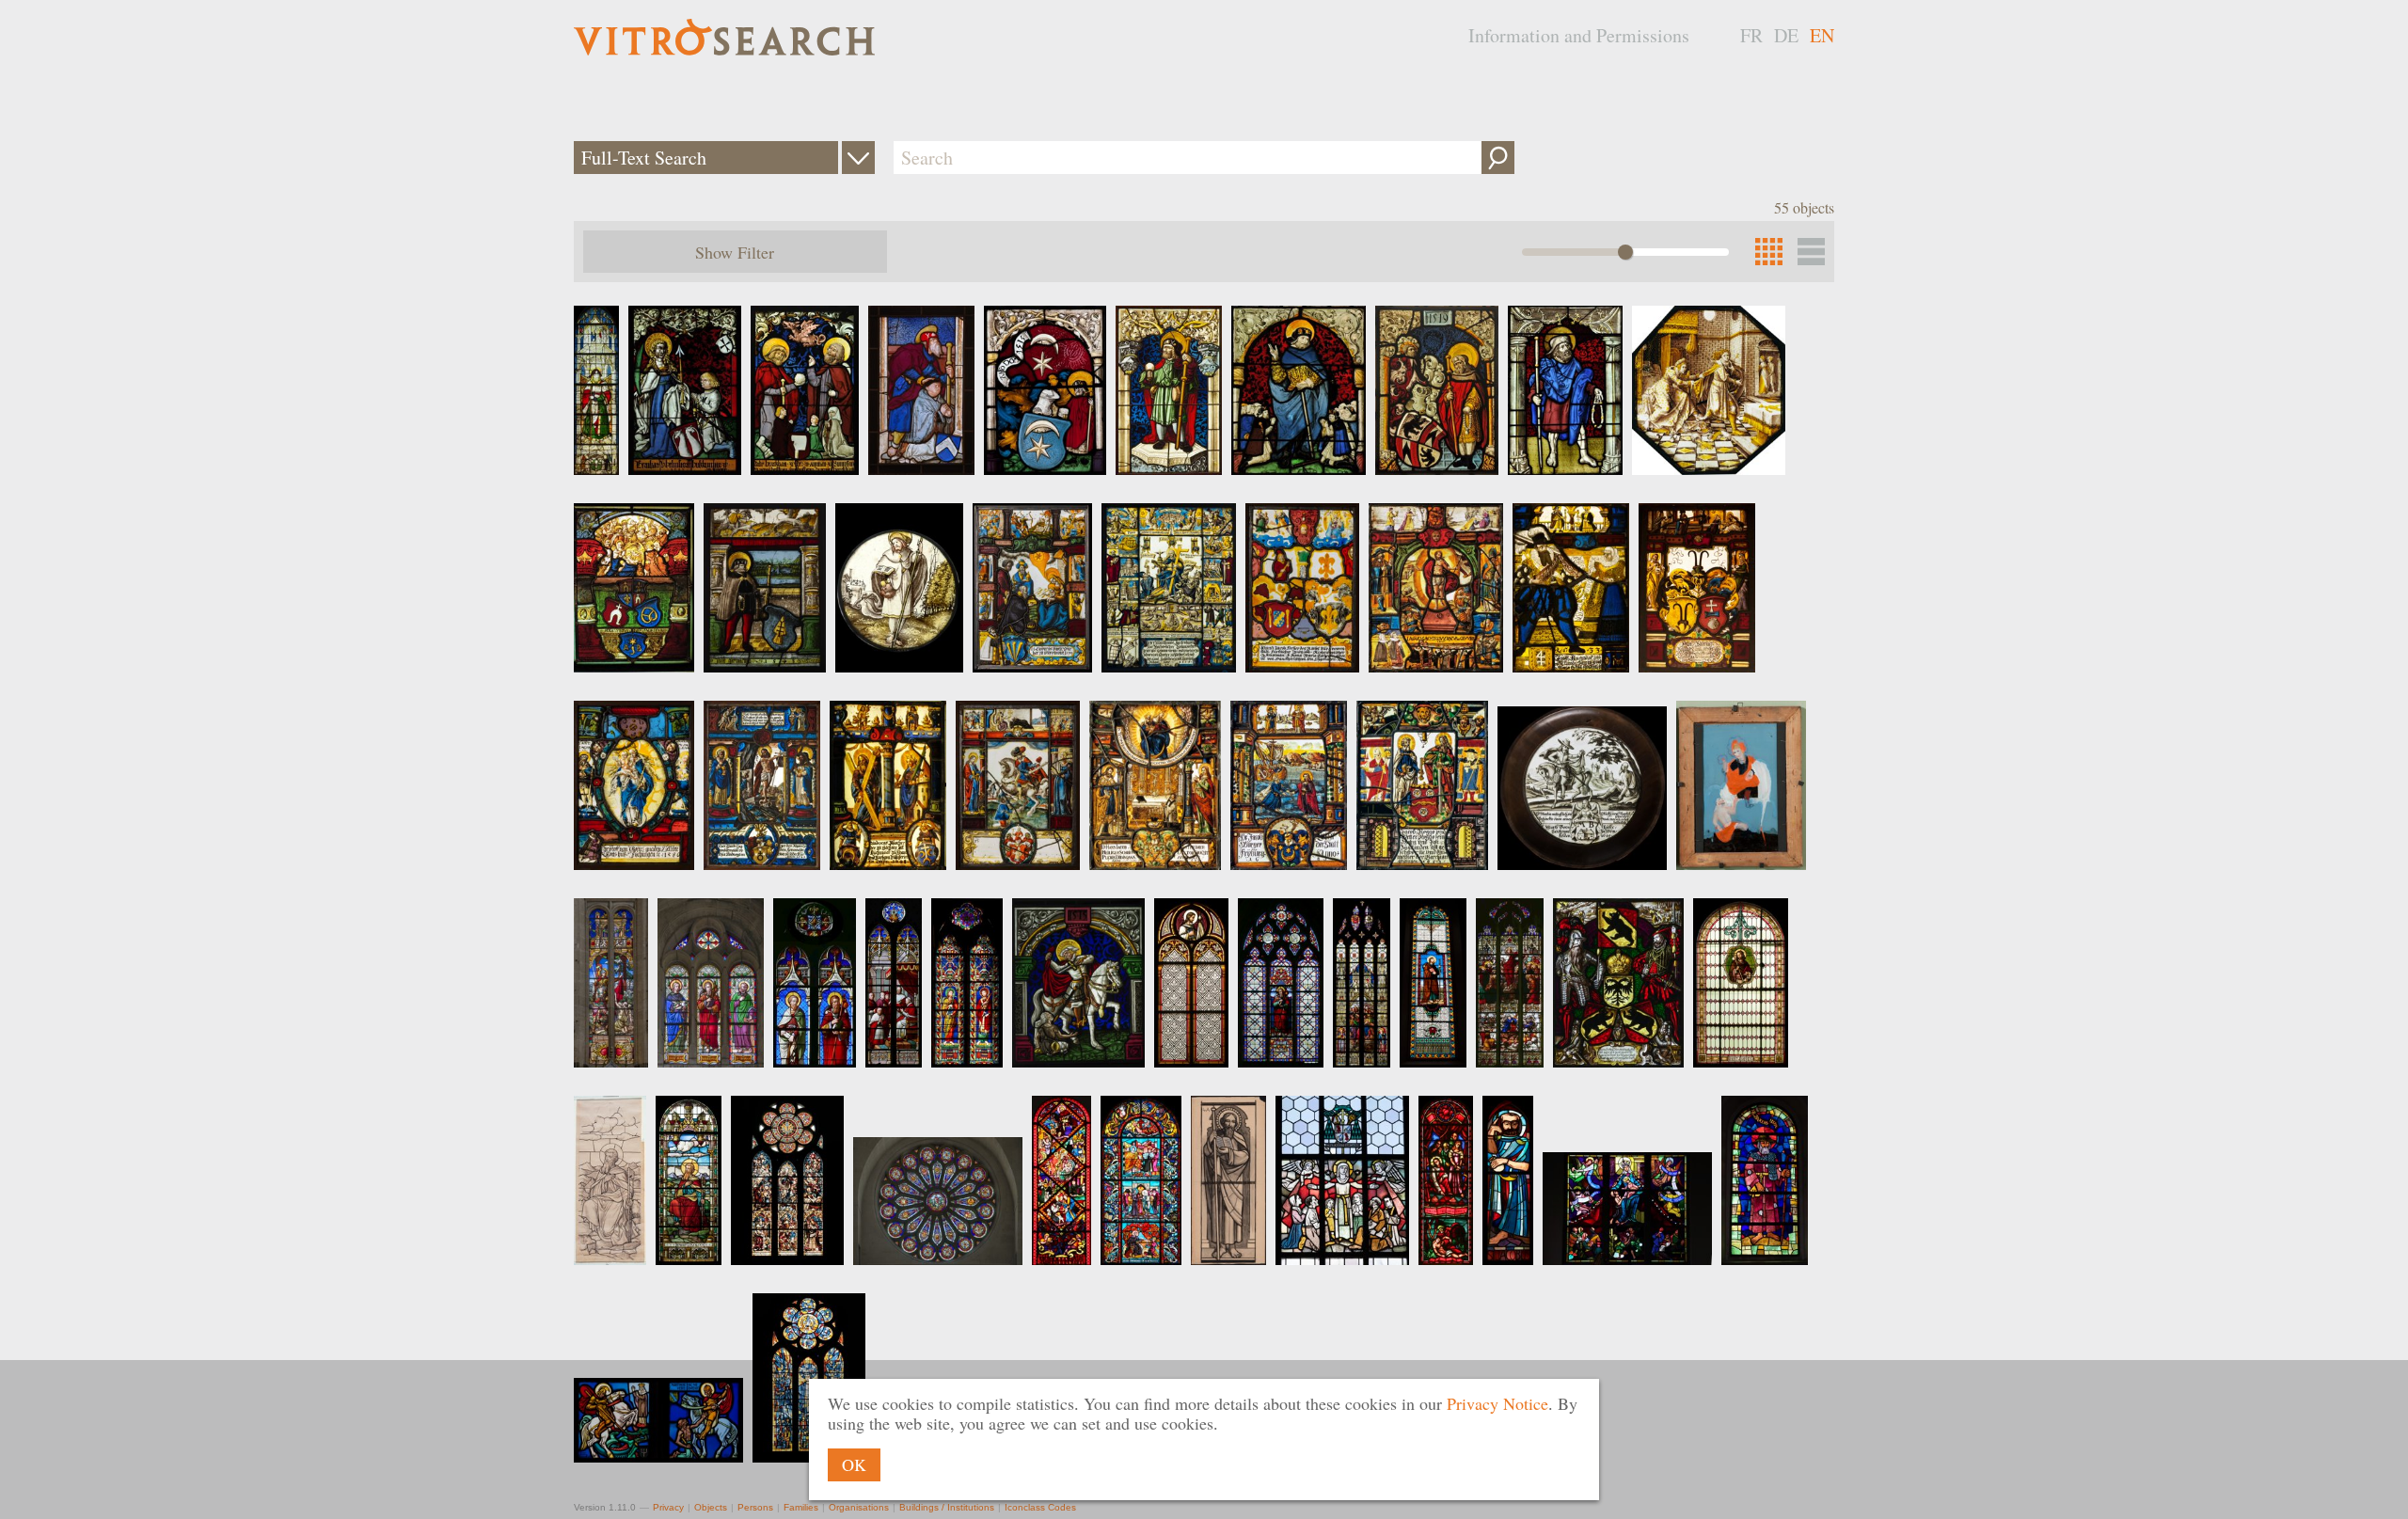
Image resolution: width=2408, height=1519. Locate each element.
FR (1751, 35)
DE (1786, 35)
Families (801, 1507)
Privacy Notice (1497, 1403)
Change (858, 158)
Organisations (859, 1507)
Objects (711, 1507)
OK (854, 1464)
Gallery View (1811, 252)
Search (1498, 158)
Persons (755, 1507)
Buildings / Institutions (947, 1507)
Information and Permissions (1579, 35)
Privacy (668, 1507)
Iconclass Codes (1040, 1507)
